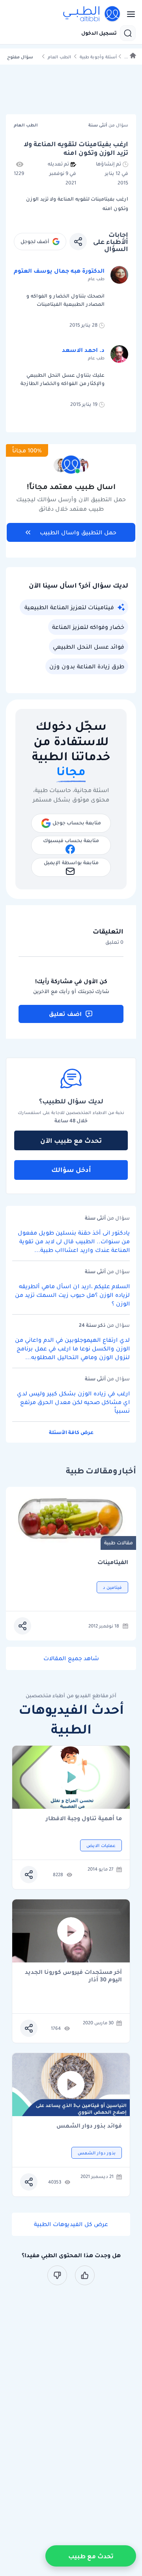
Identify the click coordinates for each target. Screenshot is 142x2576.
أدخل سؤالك (71, 1170)
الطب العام (59, 57)
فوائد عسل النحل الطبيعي (89, 647)
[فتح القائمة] (129, 14)
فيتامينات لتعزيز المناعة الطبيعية (69, 607)
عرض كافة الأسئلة (71, 1432)
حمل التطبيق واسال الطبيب (78, 532)
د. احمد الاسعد (83, 350)
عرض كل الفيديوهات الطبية (71, 2224)
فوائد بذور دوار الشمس (89, 2126)
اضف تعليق (65, 1014)
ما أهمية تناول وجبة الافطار (84, 1819)
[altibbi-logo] (92, 14)
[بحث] (128, 33)
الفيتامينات (113, 1562)
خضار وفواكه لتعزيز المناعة (88, 627)
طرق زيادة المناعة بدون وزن (87, 666)
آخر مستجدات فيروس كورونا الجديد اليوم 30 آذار (73, 1976)
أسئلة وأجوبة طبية (98, 57)
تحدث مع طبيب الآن (71, 1140)
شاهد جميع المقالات (71, 1658)
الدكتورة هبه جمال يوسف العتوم (59, 271)
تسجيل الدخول (99, 33)
